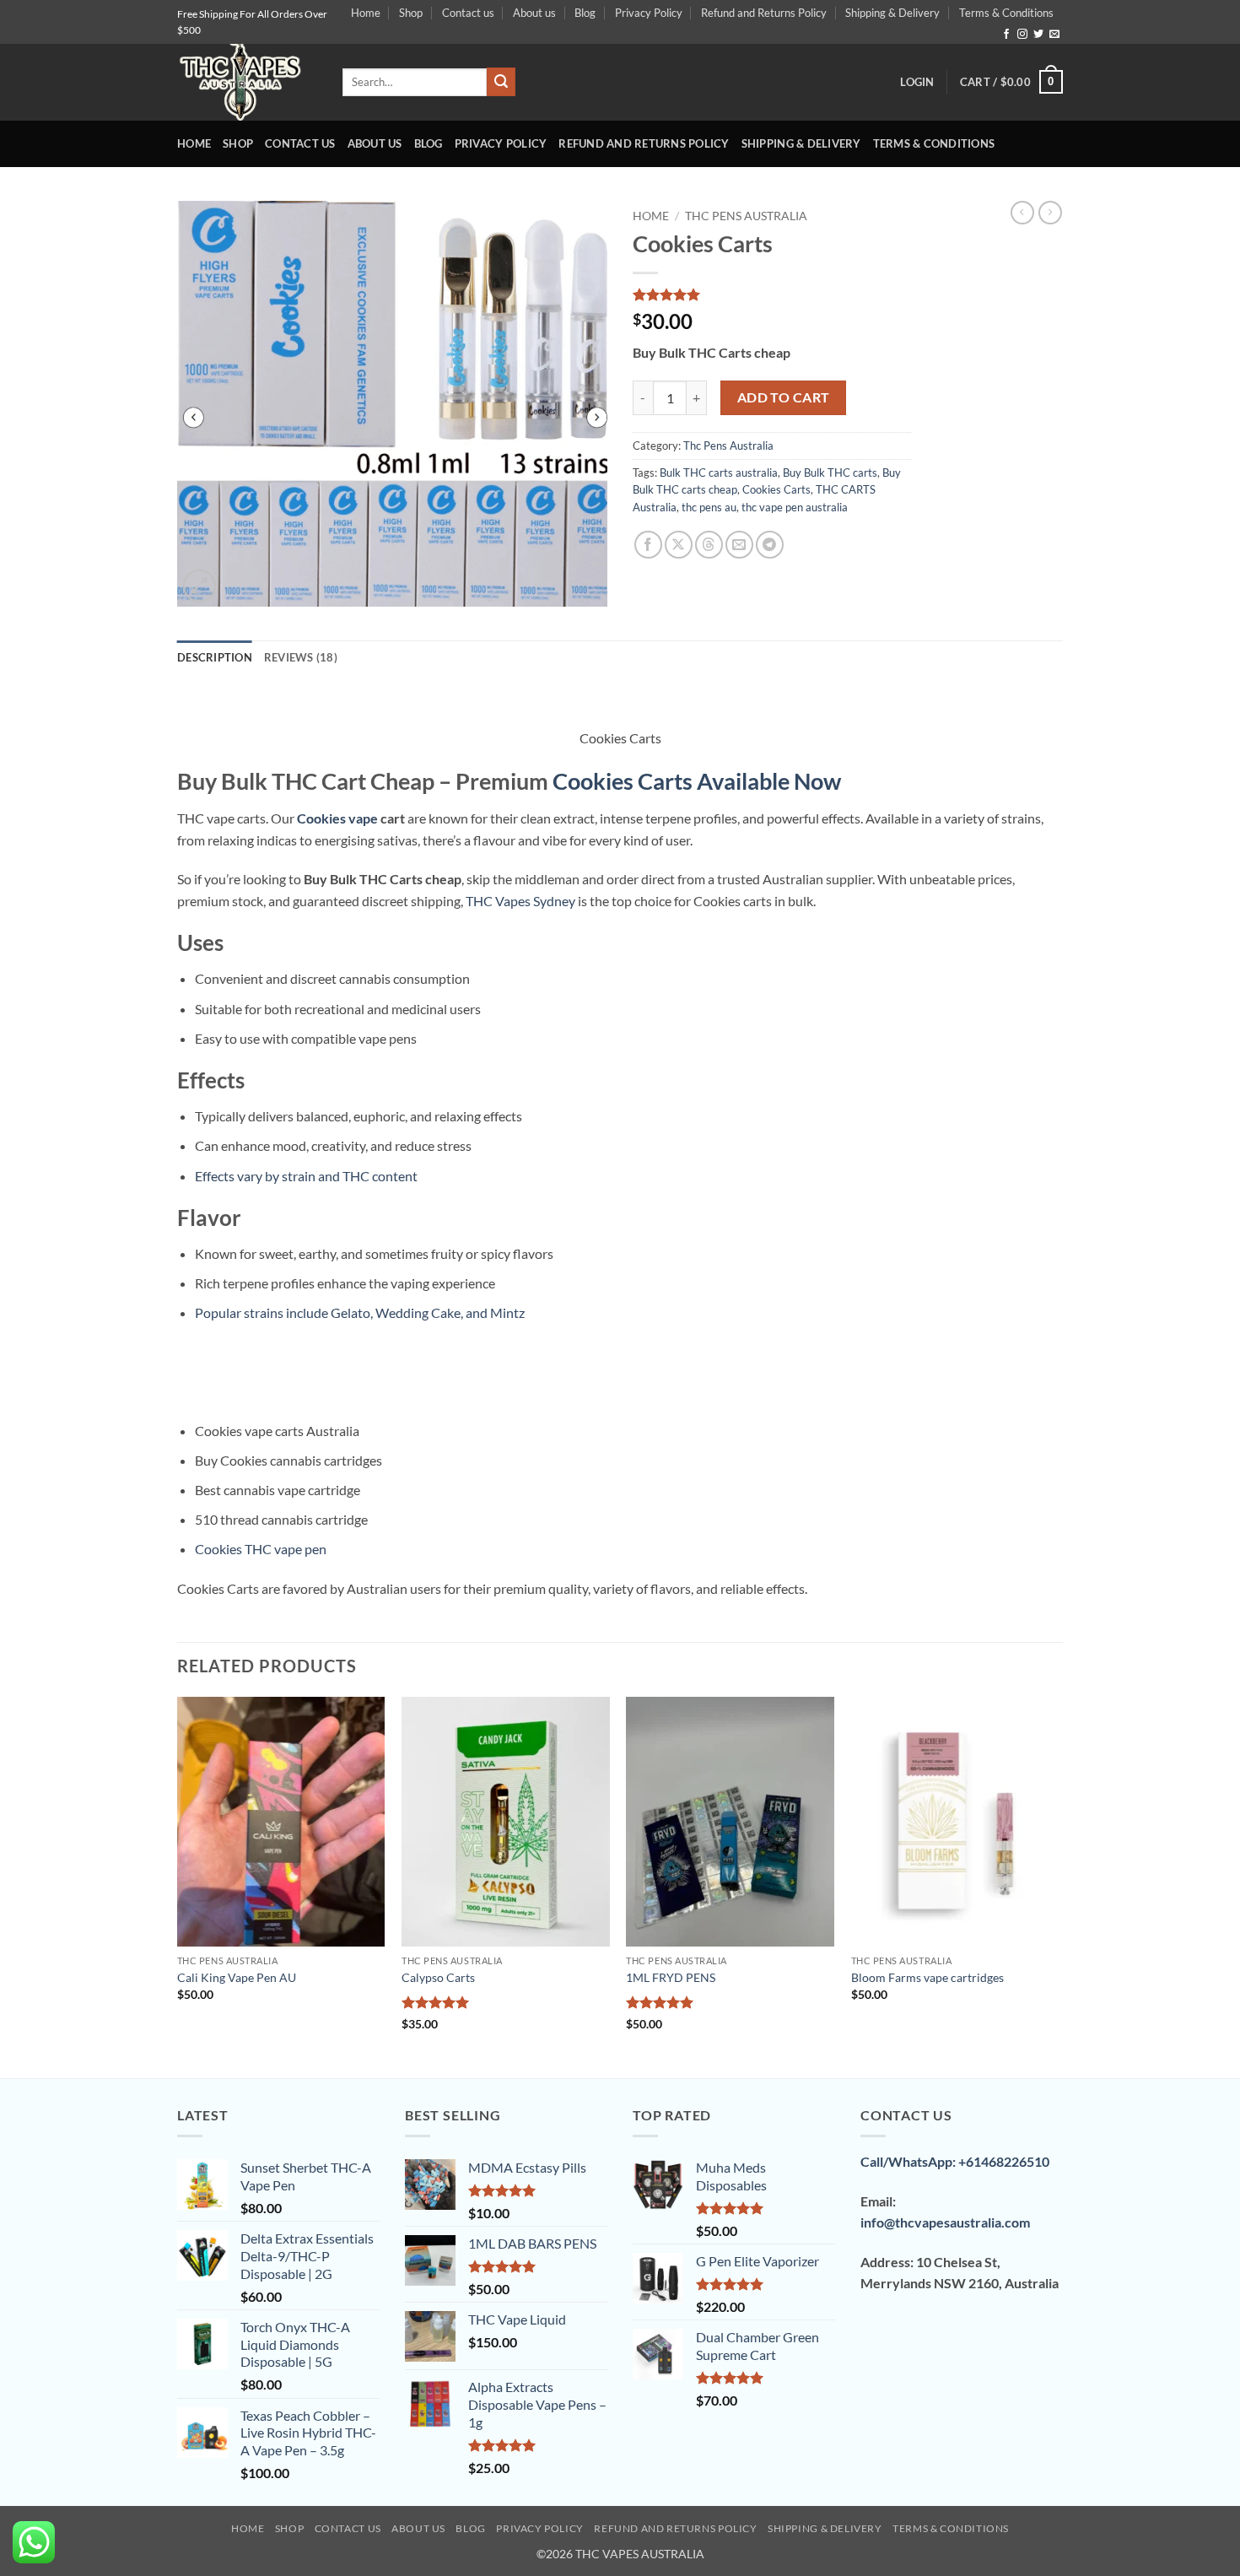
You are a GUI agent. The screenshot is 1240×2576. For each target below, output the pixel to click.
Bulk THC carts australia (719, 473)
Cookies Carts (776, 489)
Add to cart (784, 397)
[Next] (1058, 1886)
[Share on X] (679, 545)
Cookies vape (337, 818)
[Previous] (178, 1886)
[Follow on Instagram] (1022, 35)
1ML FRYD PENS (671, 1977)
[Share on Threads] (709, 545)
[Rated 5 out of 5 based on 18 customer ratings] (772, 294)
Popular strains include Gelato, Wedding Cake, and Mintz (360, 1312)
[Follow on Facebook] (1006, 35)
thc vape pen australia (795, 507)
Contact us (468, 13)
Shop (411, 13)
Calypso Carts (438, 1977)
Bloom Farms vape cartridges (927, 1977)
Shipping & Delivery (892, 13)
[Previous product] (1050, 213)
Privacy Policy (649, 13)
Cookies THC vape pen (261, 1549)
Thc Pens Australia (746, 216)
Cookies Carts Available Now (697, 781)
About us (534, 13)
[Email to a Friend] (739, 545)
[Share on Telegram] (770, 545)
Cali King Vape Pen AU (237, 1977)
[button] (917, 82)
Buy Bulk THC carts (830, 473)
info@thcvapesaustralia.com (945, 2222)
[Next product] (1022, 213)
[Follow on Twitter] (1038, 35)
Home (366, 13)
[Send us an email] (1054, 35)
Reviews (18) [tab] (301, 657)
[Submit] (501, 82)
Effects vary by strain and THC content (306, 1176)
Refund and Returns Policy (764, 13)
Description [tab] (215, 657)
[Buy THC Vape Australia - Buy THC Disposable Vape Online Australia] (247, 82)
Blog (585, 13)
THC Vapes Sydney (520, 901)
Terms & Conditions (1006, 13)
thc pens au (709, 507)
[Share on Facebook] (648, 545)
